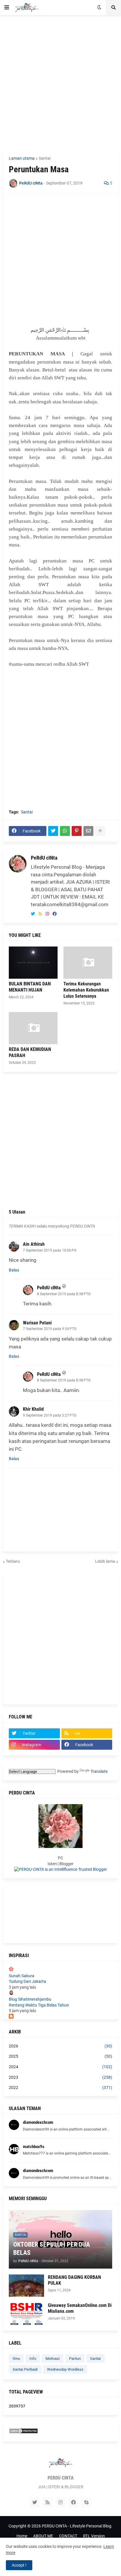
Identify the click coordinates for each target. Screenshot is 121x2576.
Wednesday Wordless (65, 2369)
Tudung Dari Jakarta (27, 1981)
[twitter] (33, 914)
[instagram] (47, 914)
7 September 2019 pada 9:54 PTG (50, 1329)
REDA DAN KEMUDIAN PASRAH (30, 1052)
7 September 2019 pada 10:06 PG (50, 1250)
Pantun (75, 2359)
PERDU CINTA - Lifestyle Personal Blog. (77, 2526)
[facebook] (55, 914)
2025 (60, 2056)
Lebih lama (105, 1561)
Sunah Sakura (22, 1976)
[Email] (88, 831)
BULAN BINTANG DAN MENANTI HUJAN (30, 987)
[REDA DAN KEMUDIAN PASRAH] (33, 1028)
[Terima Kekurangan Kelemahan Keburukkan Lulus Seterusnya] (88, 963)
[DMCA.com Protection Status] (23, 2432)
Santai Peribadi (25, 2369)
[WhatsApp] (65, 831)
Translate (99, 1771)
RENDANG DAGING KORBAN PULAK (74, 2280)
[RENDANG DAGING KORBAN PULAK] (26, 2286)
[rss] (40, 914)
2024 (60, 2067)
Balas (14, 1270)
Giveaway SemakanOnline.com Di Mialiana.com (80, 2308)
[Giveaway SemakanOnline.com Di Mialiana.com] (26, 2314)
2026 (60, 2046)
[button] (7, 8)
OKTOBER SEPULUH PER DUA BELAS (52, 2249)
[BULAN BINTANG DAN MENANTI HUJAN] (33, 963)
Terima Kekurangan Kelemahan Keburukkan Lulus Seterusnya (86, 990)
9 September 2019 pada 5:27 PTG (50, 1415)
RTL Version (94, 2536)
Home (22, 2536)
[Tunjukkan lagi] (100, 831)
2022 (60, 2088)
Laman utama (22, 158)
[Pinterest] (77, 831)
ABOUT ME (43, 2536)
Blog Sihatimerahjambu (30, 1999)
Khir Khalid (33, 1409)
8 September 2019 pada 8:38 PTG (64, 1294)
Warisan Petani (37, 1323)
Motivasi (53, 2359)
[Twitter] (53, 831)
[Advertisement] (60, 83)
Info (33, 2359)
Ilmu (16, 2359)
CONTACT (68, 2536)
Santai (45, 158)
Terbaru (13, 1561)
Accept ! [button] (19, 2565)
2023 (60, 2077)
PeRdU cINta (44, 858)
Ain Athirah (34, 1244)
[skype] (86, 2502)
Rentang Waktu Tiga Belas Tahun (39, 2005)
